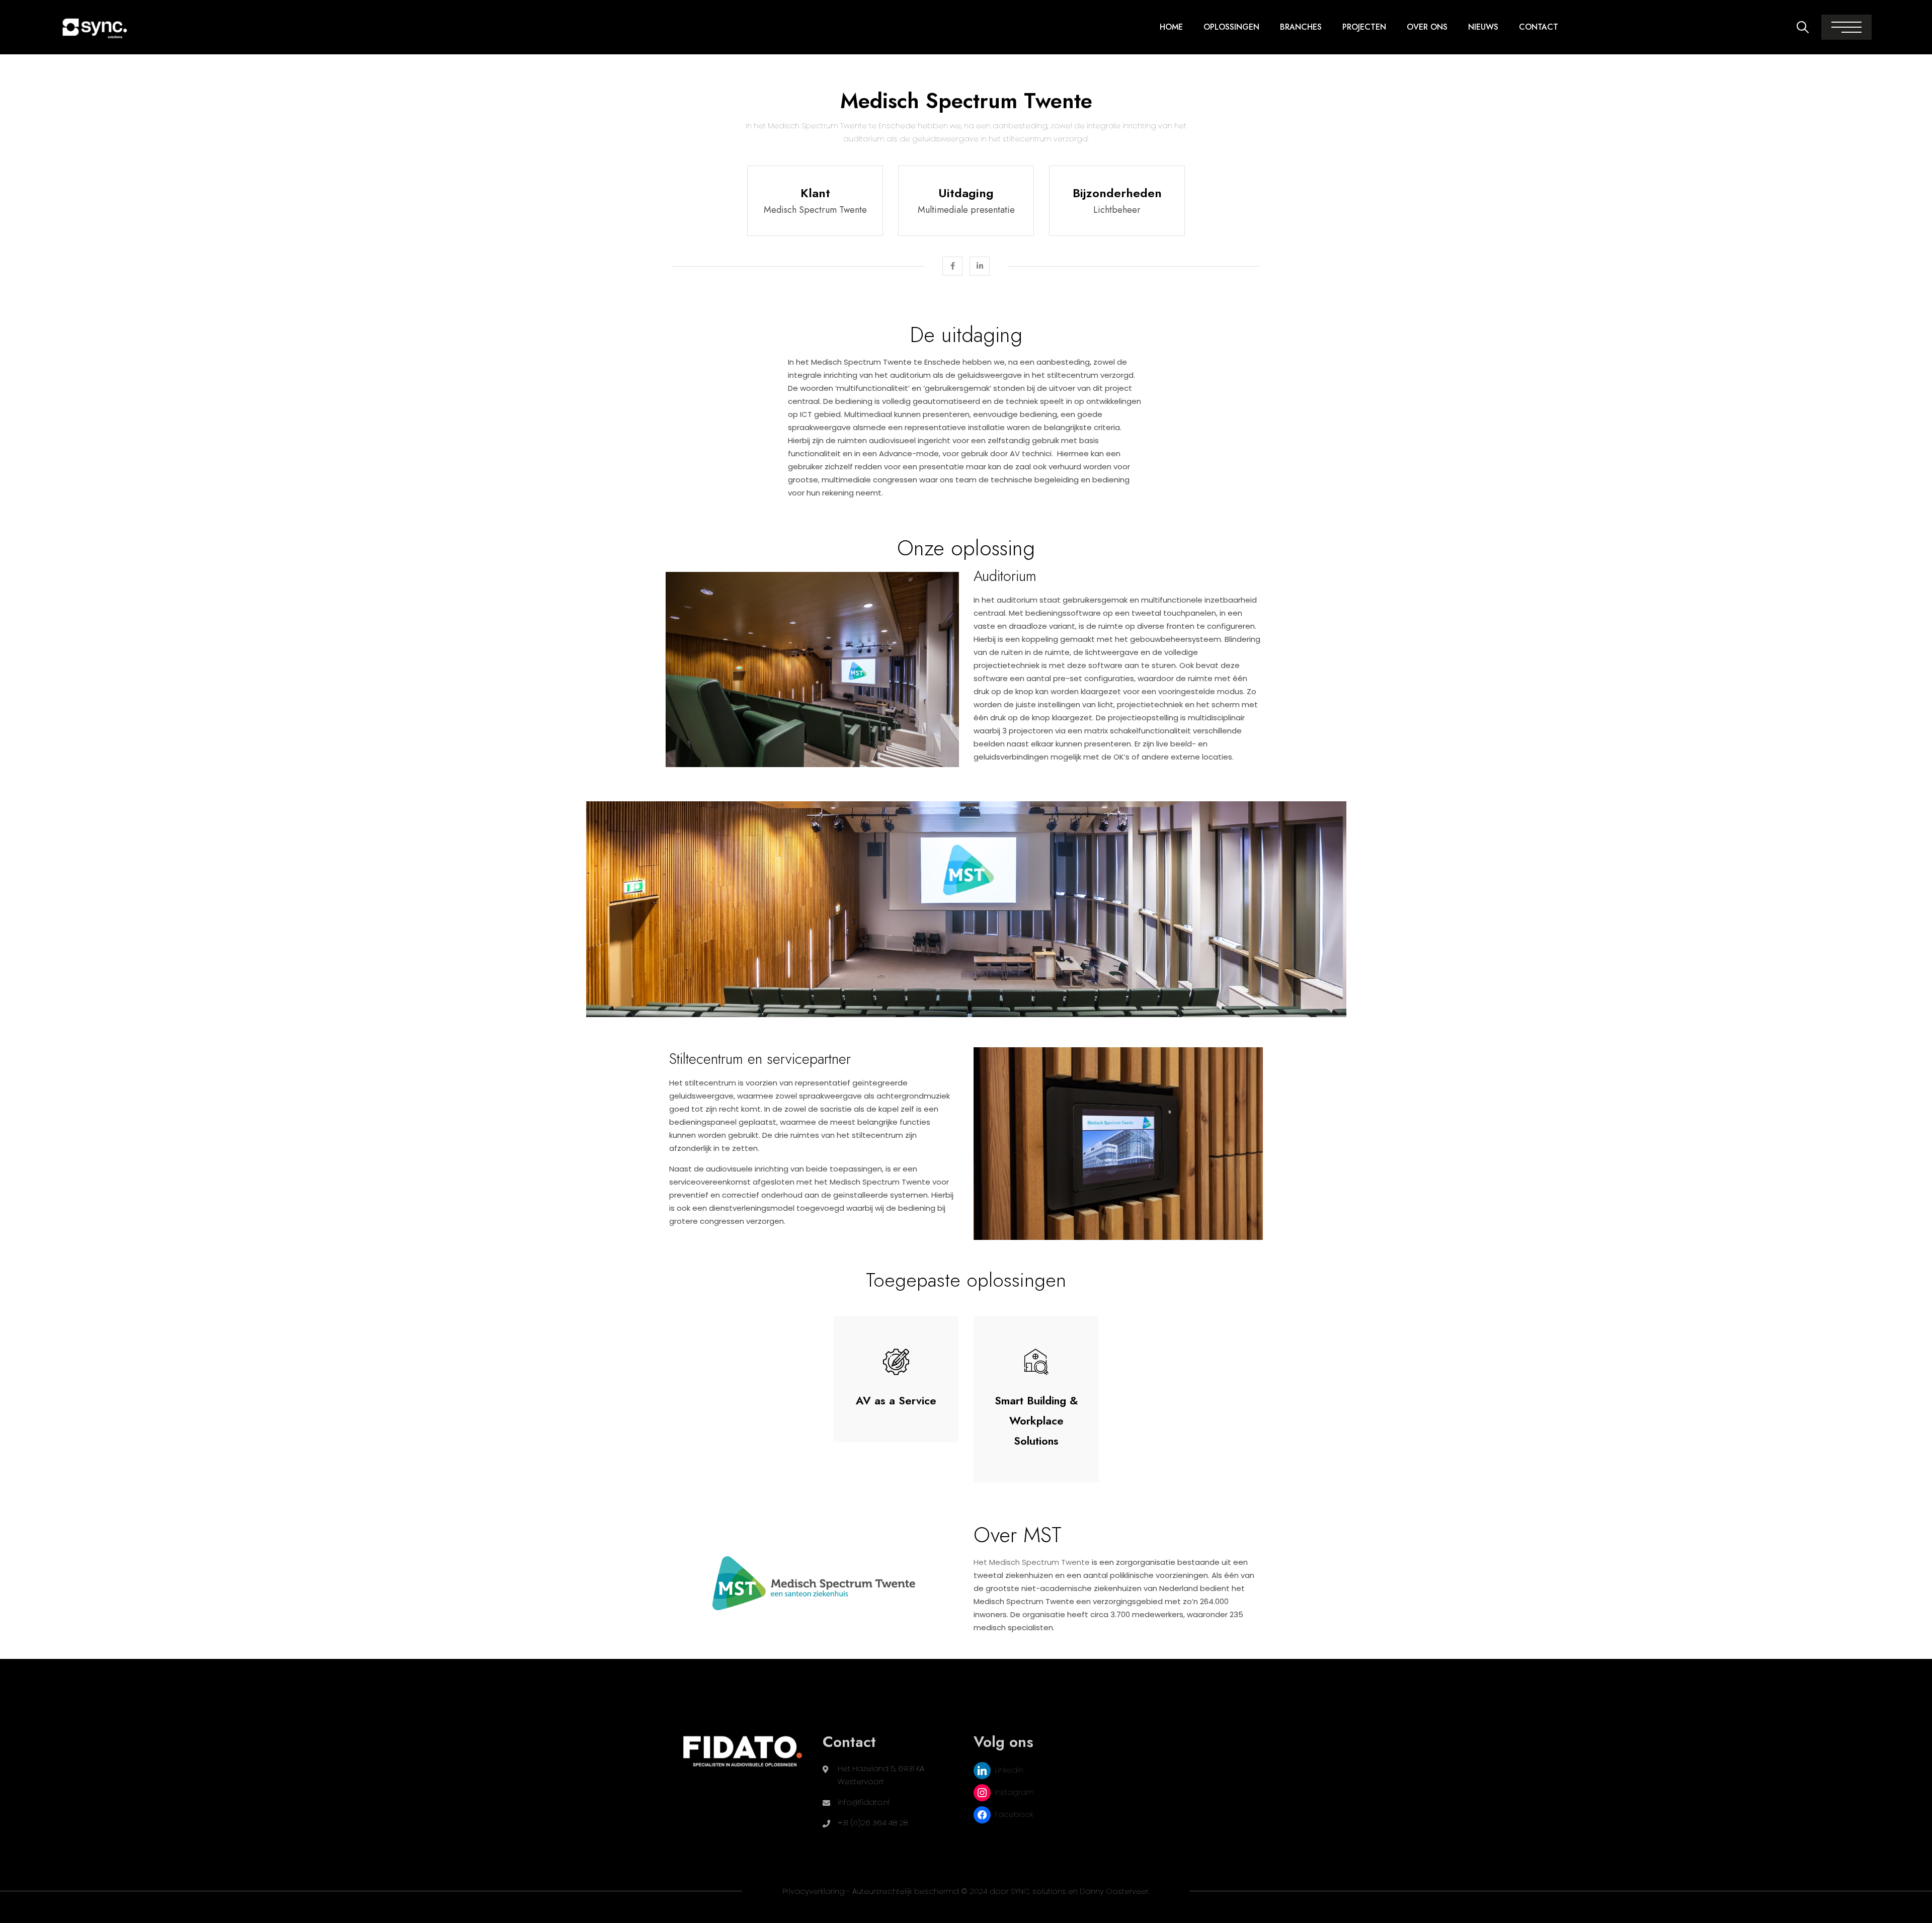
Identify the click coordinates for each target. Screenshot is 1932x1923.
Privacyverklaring (814, 1891)
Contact (1539, 27)
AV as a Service (896, 1400)
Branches (1301, 27)
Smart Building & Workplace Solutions (1036, 1420)
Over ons (1427, 27)
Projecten (1364, 27)
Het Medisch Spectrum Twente (1032, 1562)
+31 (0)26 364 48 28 (873, 1823)
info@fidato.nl (864, 1802)
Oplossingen (1231, 27)
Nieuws (1483, 27)
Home (1171, 27)
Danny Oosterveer (1114, 1891)
